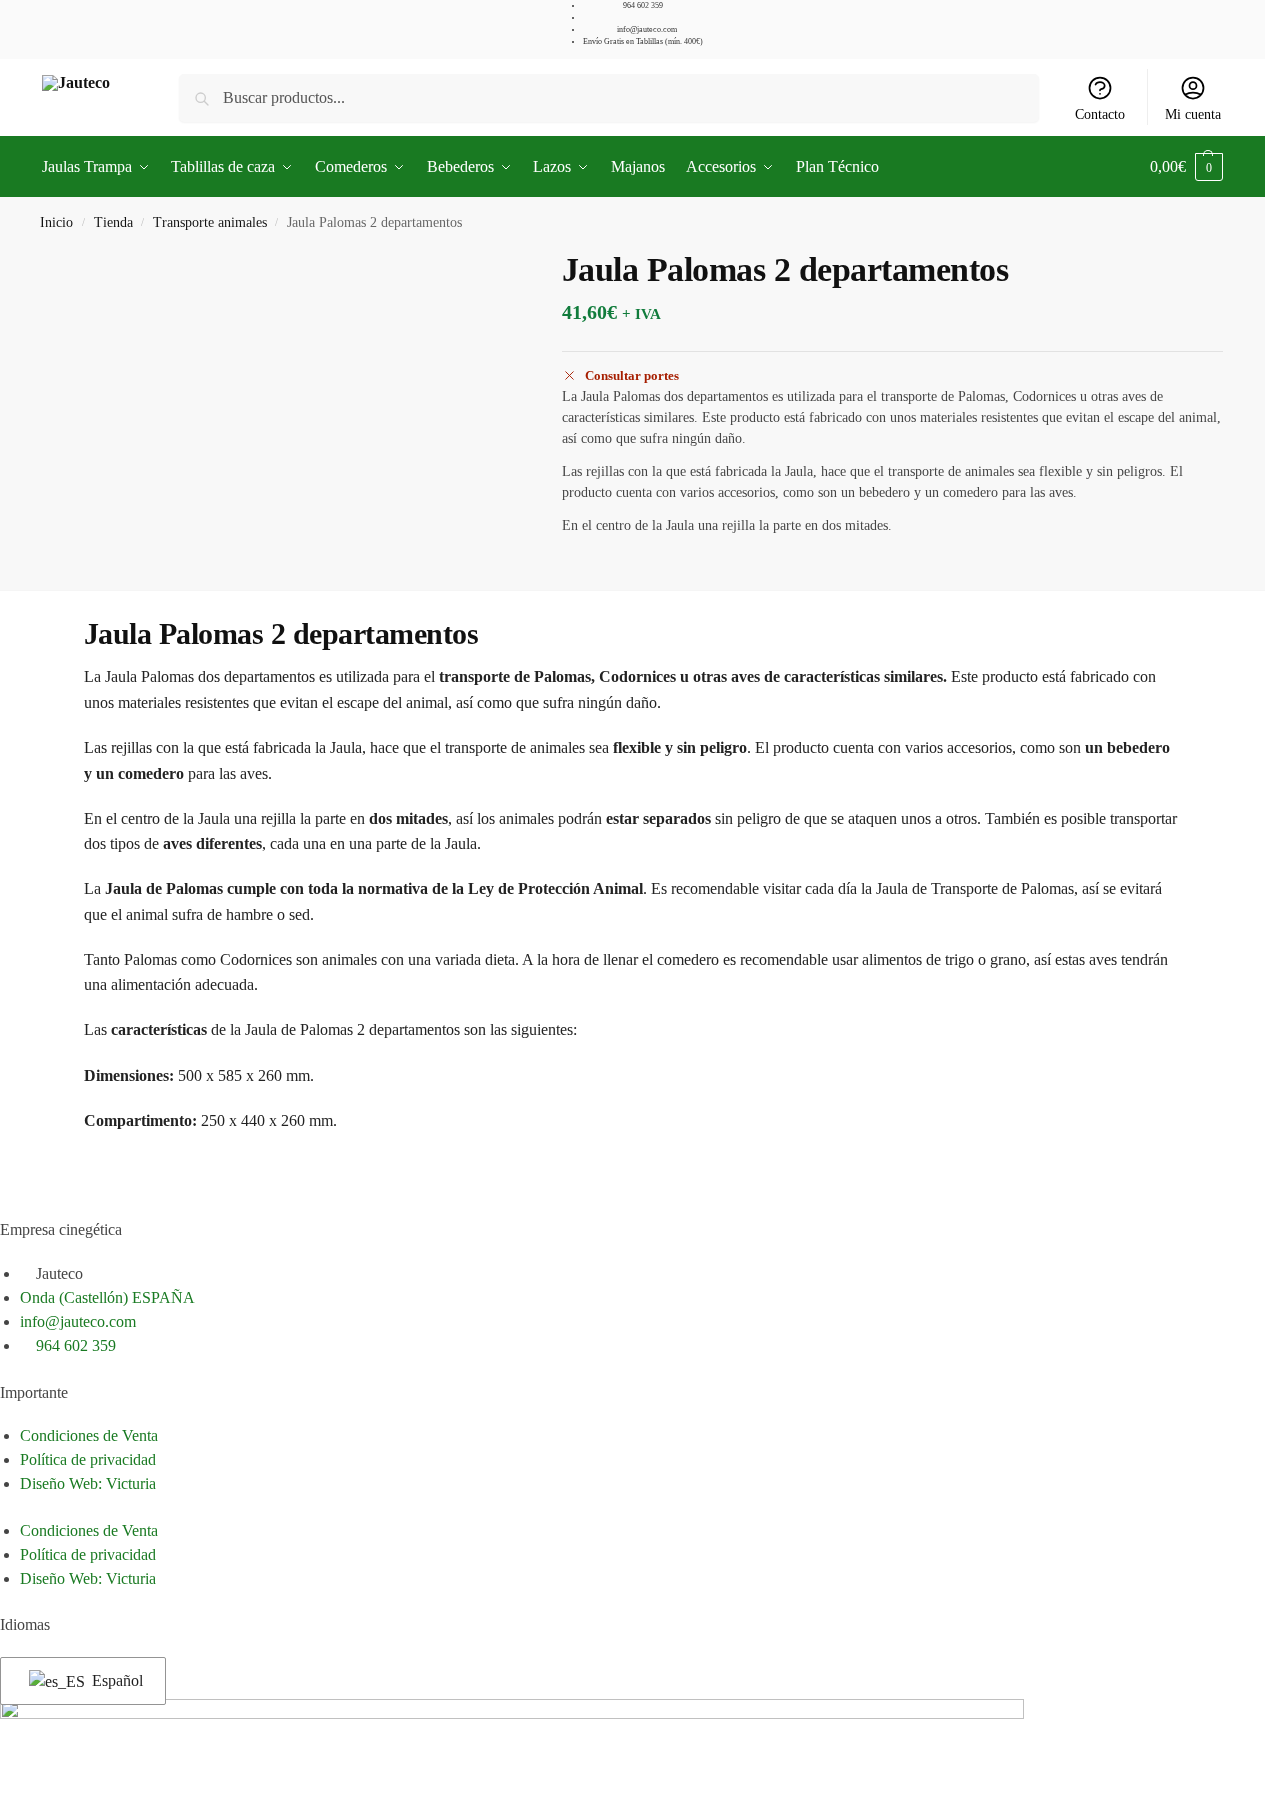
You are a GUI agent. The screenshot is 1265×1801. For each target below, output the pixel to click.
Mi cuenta (1193, 114)
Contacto (1100, 114)
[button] (1186, 167)
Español (115, 1680)
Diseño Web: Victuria (88, 1483)
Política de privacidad (88, 1459)
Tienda (113, 222)
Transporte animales (210, 222)
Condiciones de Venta (89, 1435)
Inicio (56, 222)
